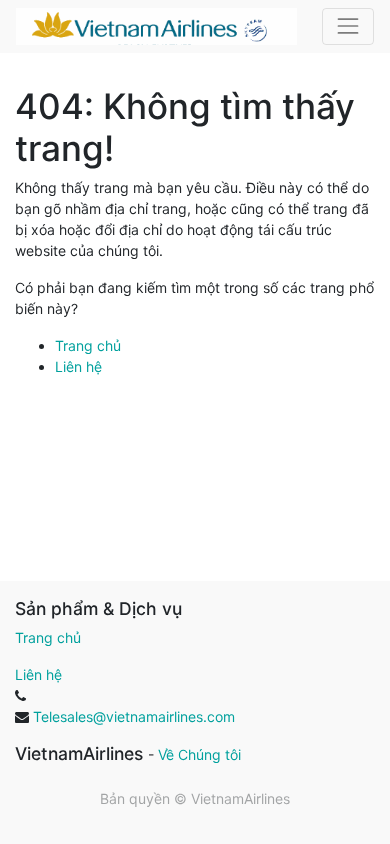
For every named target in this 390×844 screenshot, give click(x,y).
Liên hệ (78, 366)
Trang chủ (88, 345)
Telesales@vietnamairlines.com (134, 716)
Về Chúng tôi (199, 754)
